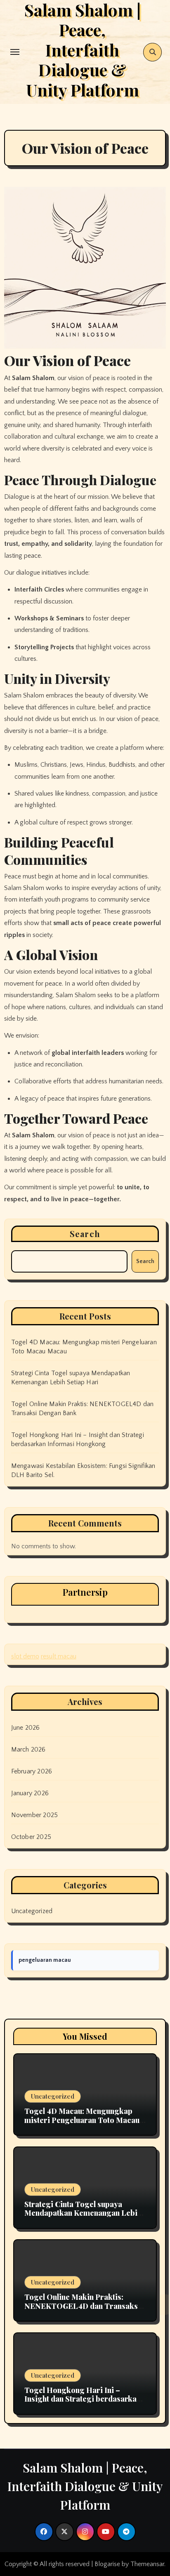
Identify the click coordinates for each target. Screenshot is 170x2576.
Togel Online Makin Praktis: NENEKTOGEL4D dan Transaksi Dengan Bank (82, 2306)
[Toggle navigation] (15, 52)
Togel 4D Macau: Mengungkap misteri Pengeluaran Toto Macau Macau (82, 2120)
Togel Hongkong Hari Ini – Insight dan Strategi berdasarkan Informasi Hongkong (83, 2399)
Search (85, 1234)
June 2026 (26, 1728)
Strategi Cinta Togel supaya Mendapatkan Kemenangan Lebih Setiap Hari (83, 2213)
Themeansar (147, 2564)
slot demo (25, 1656)
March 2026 (28, 1749)
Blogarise (107, 2564)
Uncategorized (32, 1911)
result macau (59, 1656)
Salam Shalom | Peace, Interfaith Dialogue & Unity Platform (85, 2486)
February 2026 (32, 1771)
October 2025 (31, 1837)
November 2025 (35, 1815)
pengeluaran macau (45, 1960)
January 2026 (30, 1793)
